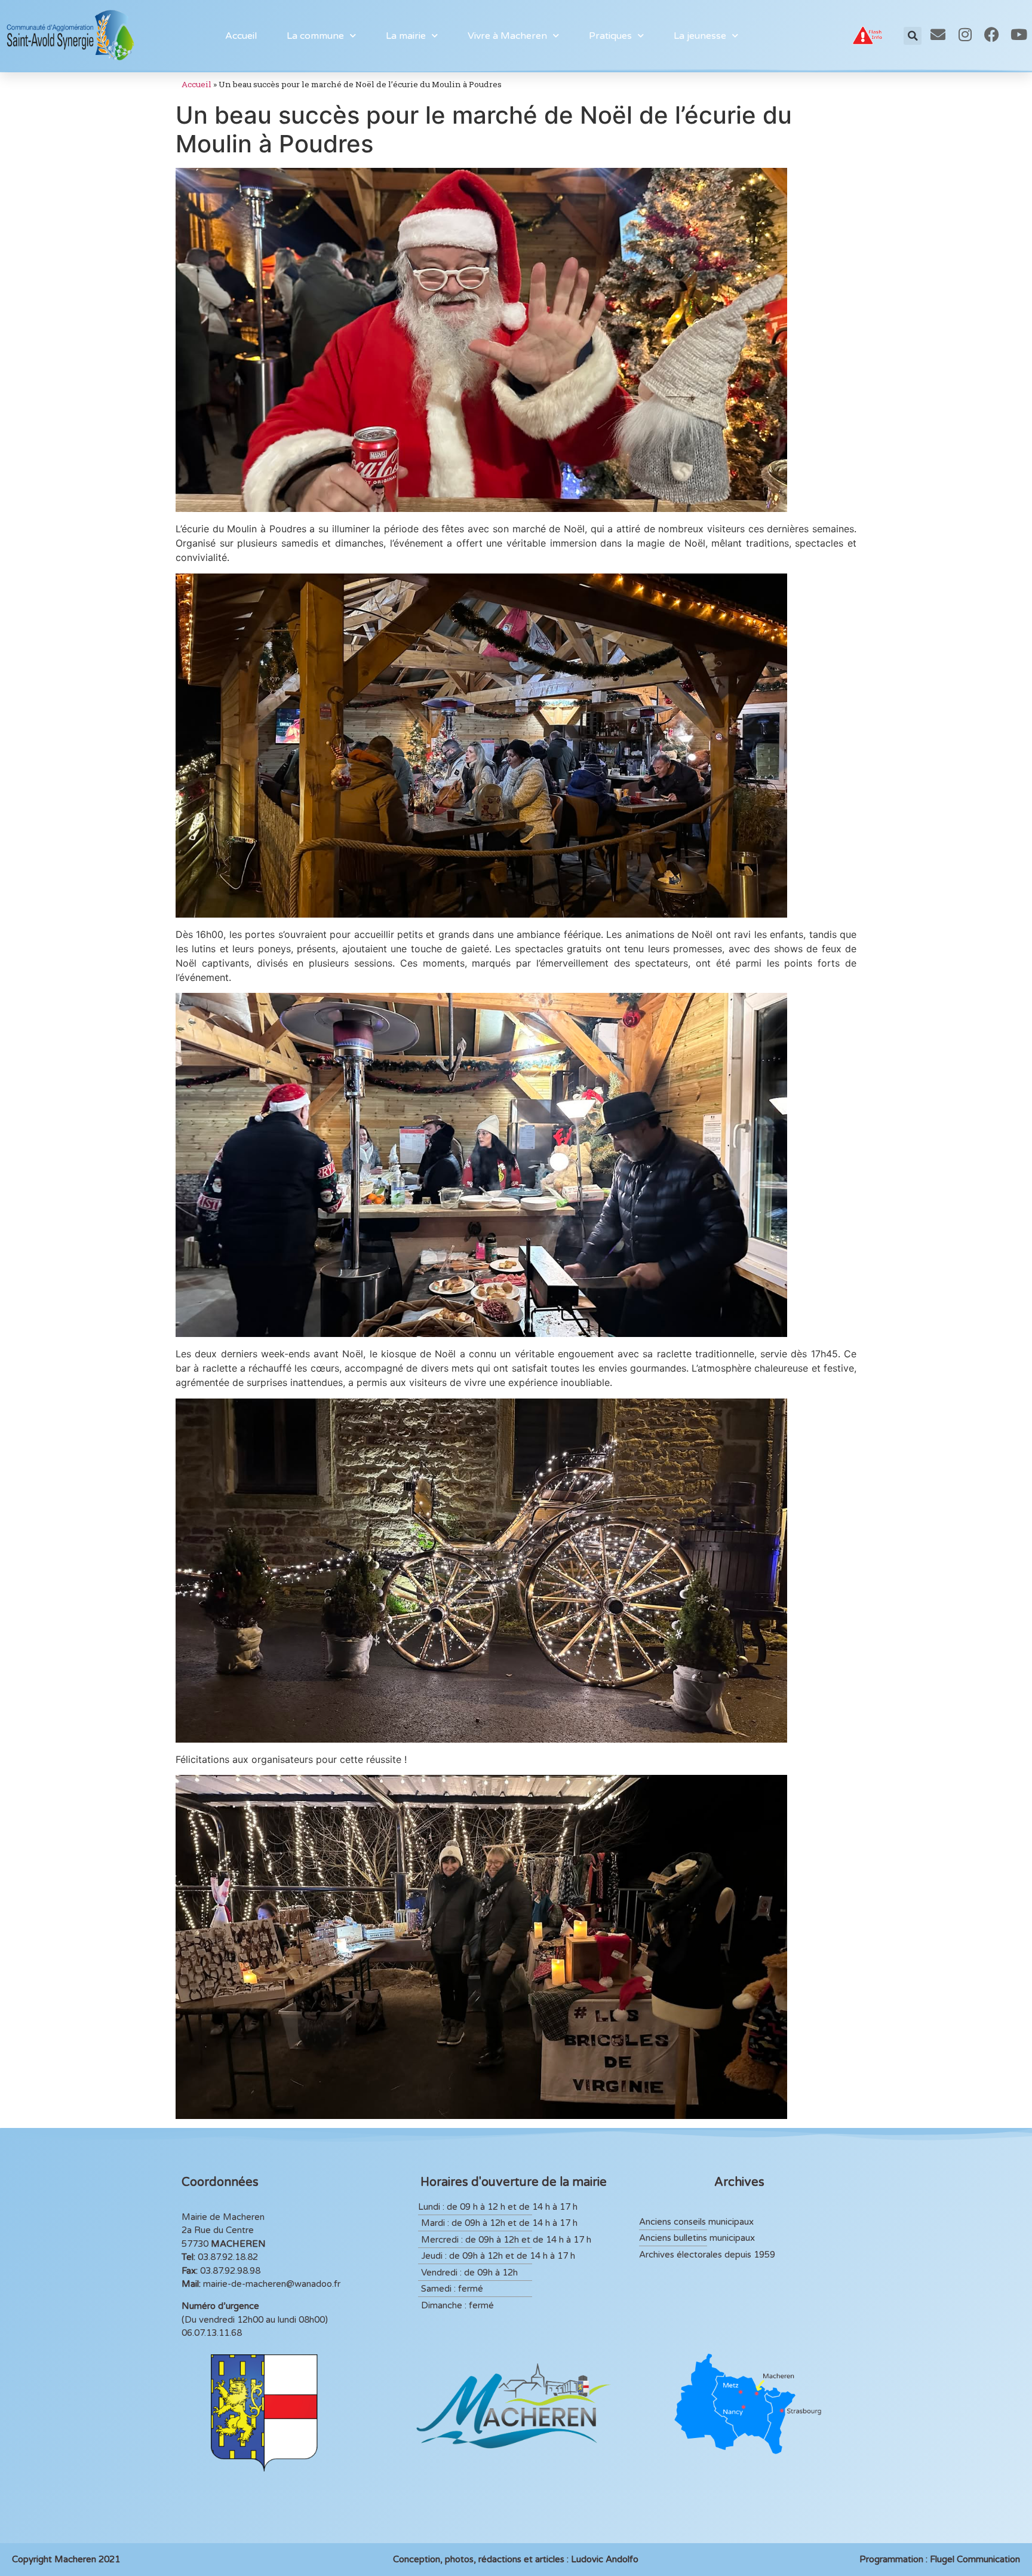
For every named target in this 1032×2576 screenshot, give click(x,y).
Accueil (241, 36)
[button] (913, 36)
